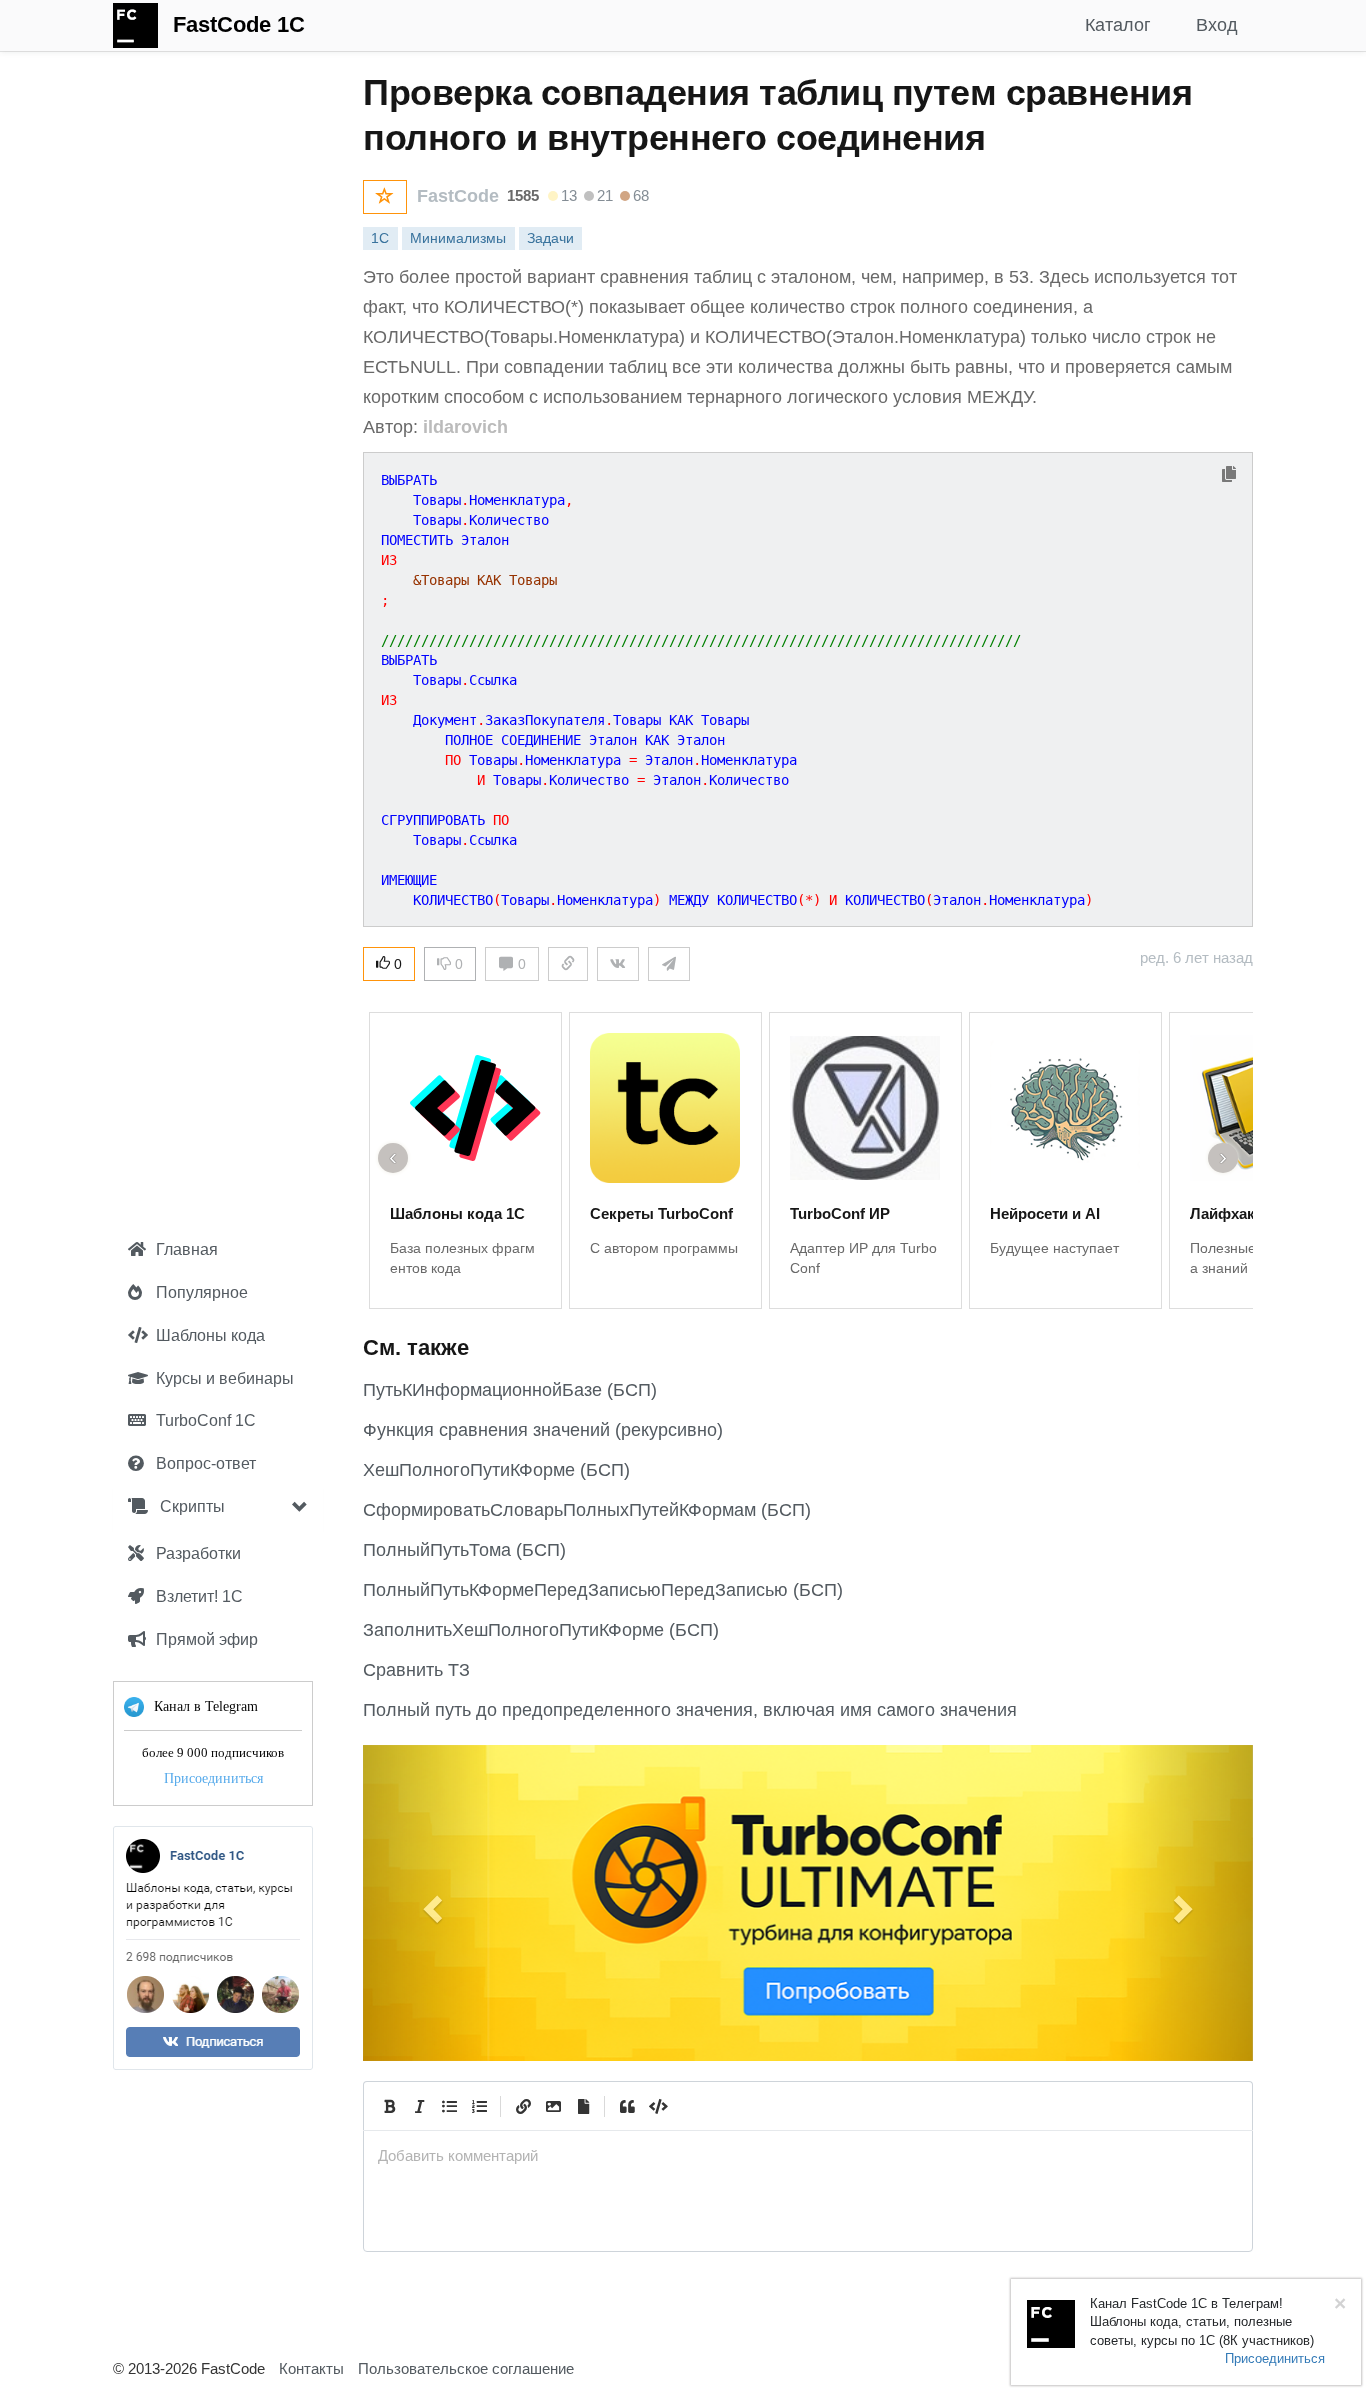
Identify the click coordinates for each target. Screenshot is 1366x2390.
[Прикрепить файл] (583, 2106)
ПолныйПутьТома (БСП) (464, 1550)
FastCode (458, 196)
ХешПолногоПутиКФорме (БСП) (496, 1470)
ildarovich (465, 427)
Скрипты (190, 1506)
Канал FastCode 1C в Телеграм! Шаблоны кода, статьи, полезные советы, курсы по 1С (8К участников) (1202, 2322)
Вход (1217, 25)
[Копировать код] (1229, 475)
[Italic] (419, 2106)
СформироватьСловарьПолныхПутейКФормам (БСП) (587, 1510)
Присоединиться (213, 1778)
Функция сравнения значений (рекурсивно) (543, 1430)
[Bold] (389, 2106)
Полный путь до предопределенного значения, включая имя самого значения (690, 1710)
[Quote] (627, 2106)
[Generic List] (449, 2106)
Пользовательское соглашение (466, 2368)
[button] (430, 1903)
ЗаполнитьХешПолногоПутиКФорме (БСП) (541, 1630)
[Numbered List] (479, 2106)
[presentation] (808, 2155)
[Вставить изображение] (553, 2106)
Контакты (311, 2368)
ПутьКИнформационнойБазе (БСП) (510, 1390)
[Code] (657, 2106)
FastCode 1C (239, 24)
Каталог (1118, 25)
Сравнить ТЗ (416, 1670)
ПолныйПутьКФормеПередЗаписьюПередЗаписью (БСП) (603, 1590)
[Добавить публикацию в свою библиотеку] (385, 197)
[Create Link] (523, 2106)
